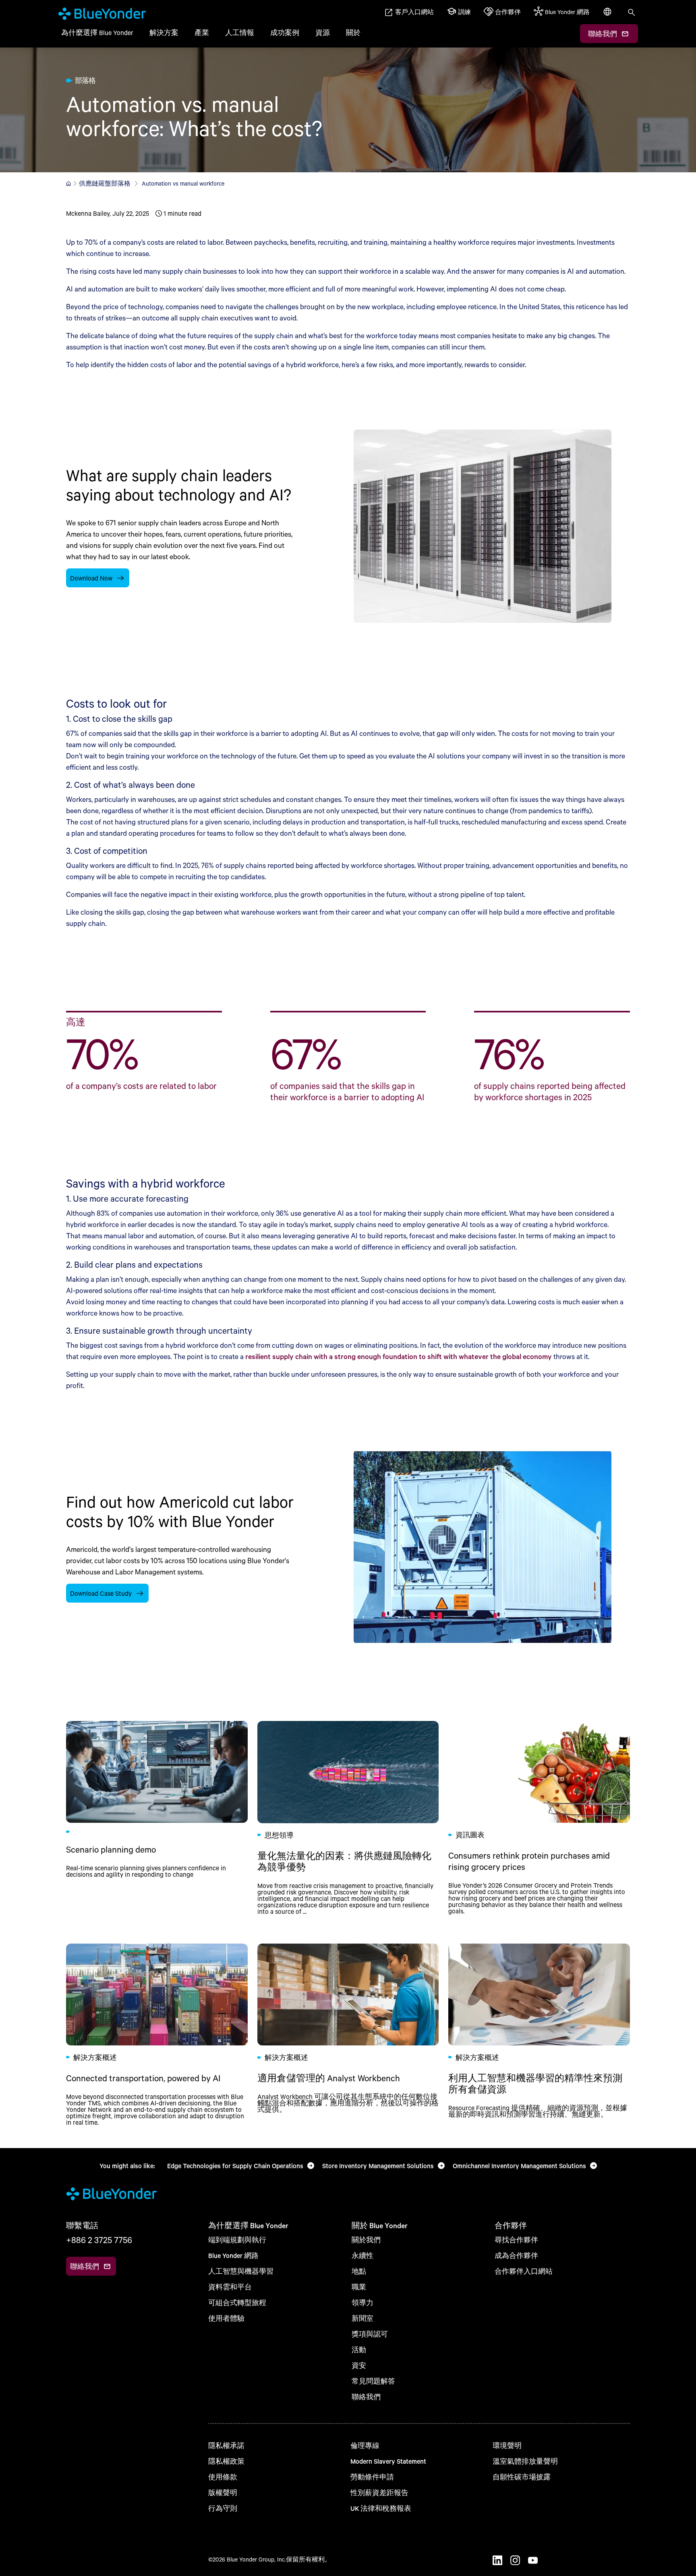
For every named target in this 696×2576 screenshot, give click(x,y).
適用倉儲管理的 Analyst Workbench (348, 2035)
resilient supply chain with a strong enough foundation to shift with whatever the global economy (399, 1356)
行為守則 (223, 2508)
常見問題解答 (373, 2381)
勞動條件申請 (372, 2477)
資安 (359, 2365)
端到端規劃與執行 (237, 2240)
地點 (359, 2271)
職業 (359, 2287)
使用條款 (223, 2477)
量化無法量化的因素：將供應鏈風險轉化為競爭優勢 (348, 1818)
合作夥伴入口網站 (524, 2271)
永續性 (362, 2255)
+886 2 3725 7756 (99, 2240)
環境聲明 (507, 2445)
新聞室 (362, 2318)
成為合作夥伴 (516, 2255)
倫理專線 (365, 2445)
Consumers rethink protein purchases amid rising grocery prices (539, 1818)
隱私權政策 (226, 2461)
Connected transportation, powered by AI (157, 2035)
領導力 (362, 2302)
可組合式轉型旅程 (237, 2302)
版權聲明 (223, 2492)
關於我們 (366, 2240)
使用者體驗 (226, 2318)
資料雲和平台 (230, 2287)
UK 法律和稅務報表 (381, 2508)
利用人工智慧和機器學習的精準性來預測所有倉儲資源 (539, 2035)
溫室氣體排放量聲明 (525, 2461)
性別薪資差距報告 (379, 2492)
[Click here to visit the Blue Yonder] (68, 184)
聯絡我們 (366, 2397)
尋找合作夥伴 (516, 2240)
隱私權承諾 (226, 2445)
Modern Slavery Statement (388, 2461)
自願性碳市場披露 (522, 2477)
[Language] (608, 16)
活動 (359, 2350)
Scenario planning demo (157, 1818)
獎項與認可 (370, 2334)
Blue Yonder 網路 (233, 2255)
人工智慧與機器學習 (241, 2271)
